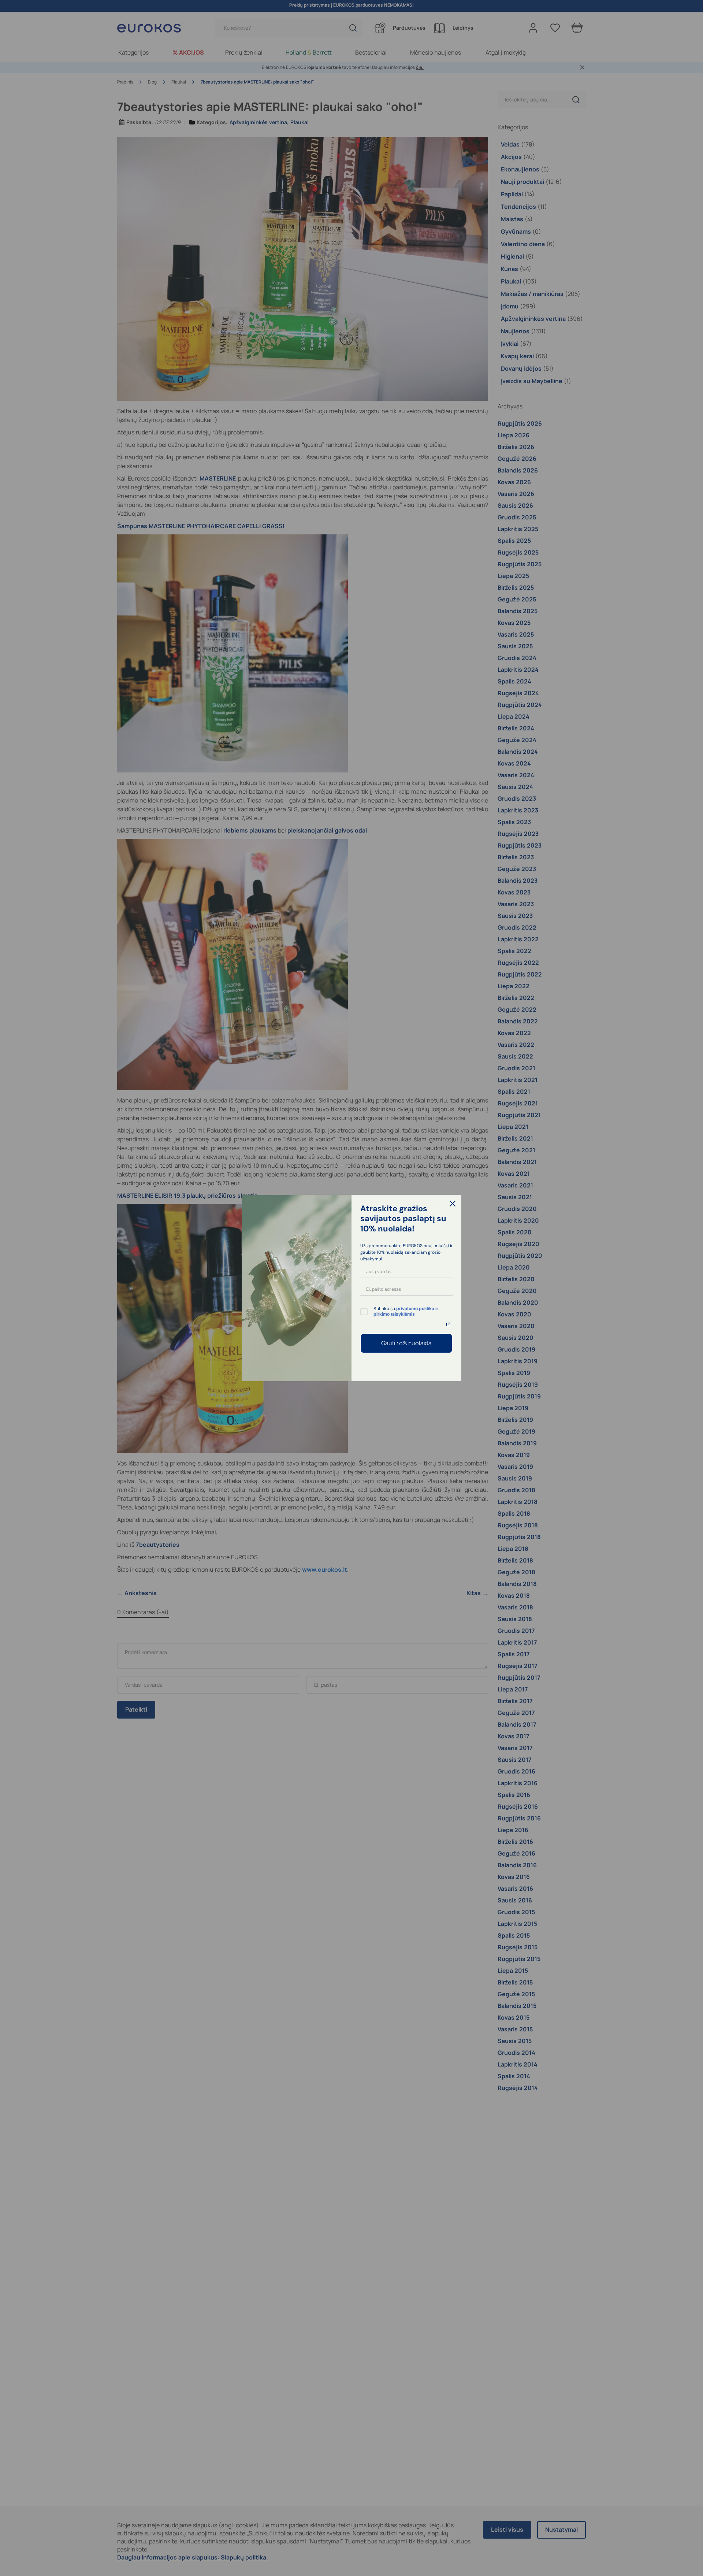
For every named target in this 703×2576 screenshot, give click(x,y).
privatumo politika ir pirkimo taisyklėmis (406, 1311)
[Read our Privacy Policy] (448, 1324)
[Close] (453, 1204)
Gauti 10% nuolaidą (406, 1343)
